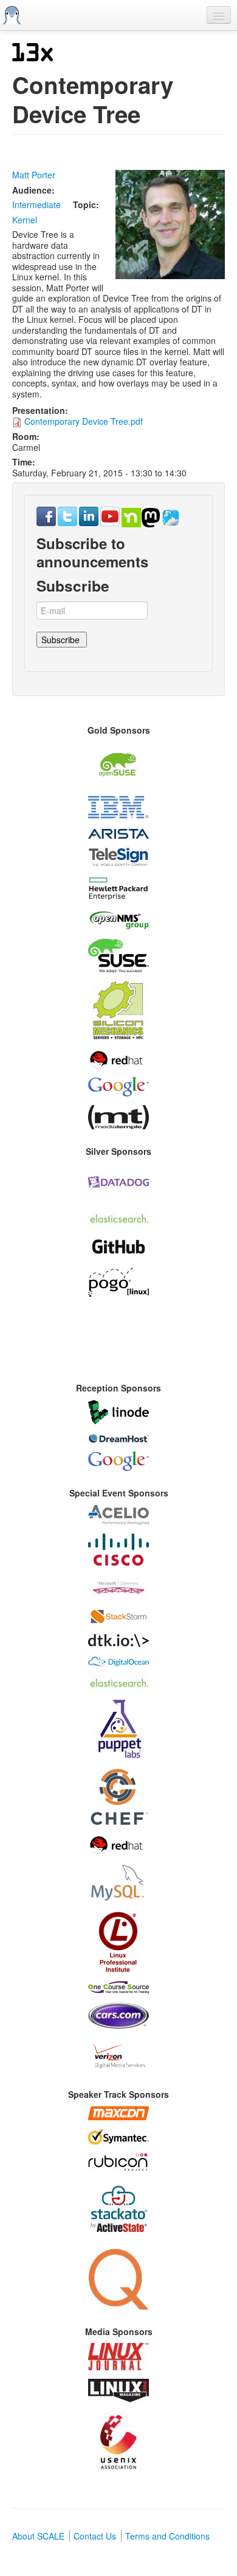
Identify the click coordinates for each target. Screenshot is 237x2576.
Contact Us (95, 2536)
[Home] (12, 15)
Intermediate (36, 205)
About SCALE (38, 2536)
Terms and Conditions (167, 2536)
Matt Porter (34, 175)
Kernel (25, 220)
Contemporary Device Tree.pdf (84, 421)
